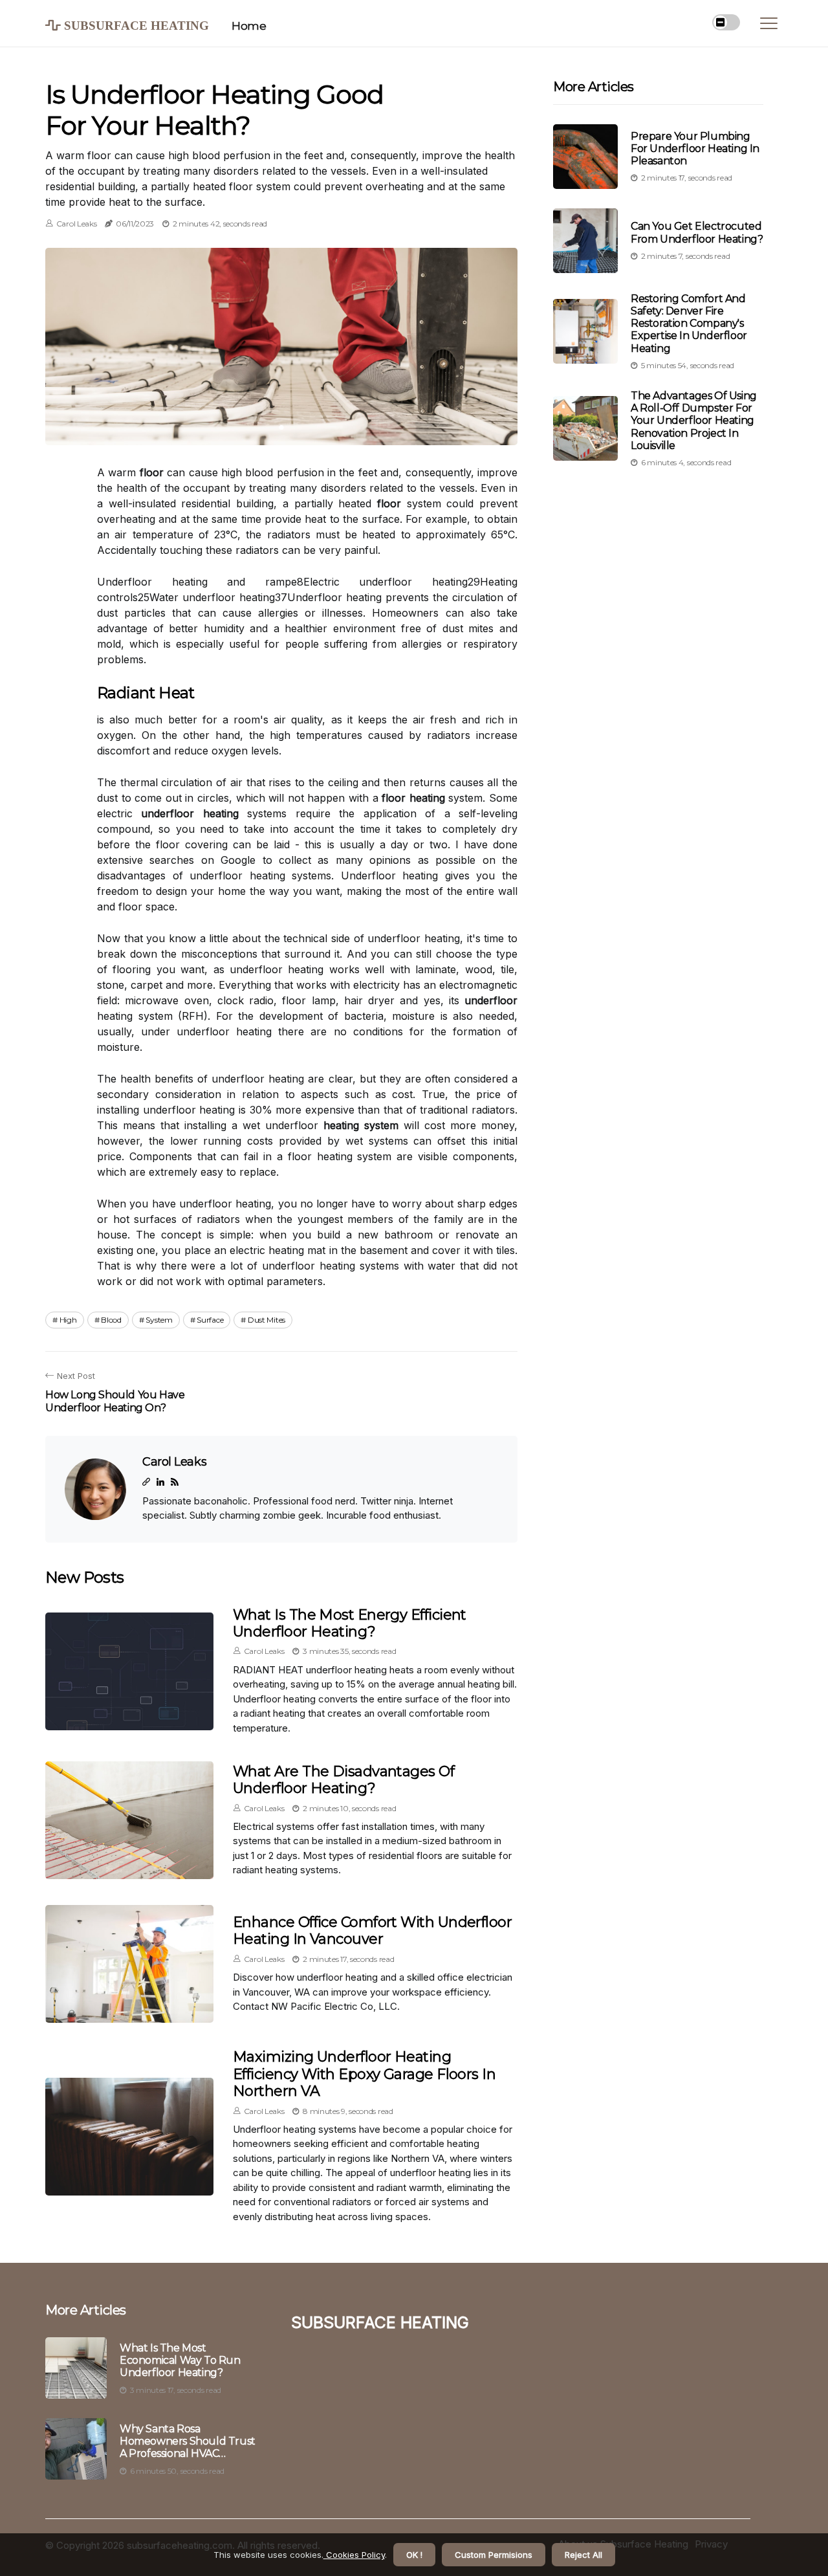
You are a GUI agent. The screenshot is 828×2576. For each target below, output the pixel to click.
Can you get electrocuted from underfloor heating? (697, 233)
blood (111, 1320)
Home (249, 26)
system (159, 1320)
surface (210, 1320)
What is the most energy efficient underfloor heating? (350, 1623)
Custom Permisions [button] (494, 2555)
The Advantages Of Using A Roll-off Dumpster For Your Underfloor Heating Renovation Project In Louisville (694, 421)
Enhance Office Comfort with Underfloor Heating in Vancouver (372, 1931)
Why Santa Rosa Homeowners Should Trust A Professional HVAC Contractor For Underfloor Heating (188, 2441)
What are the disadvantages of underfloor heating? (343, 1780)
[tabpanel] (281, 346)
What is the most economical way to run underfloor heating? (180, 2360)
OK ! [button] (414, 2555)
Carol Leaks (77, 224)
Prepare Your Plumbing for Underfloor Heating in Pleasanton (695, 149)
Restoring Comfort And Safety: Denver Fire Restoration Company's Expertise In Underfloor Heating (689, 324)
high (68, 1320)
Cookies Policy (354, 2555)
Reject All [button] (583, 2555)
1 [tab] (282, 427)
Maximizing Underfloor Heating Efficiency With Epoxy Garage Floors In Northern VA (364, 2074)
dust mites (267, 1320)
